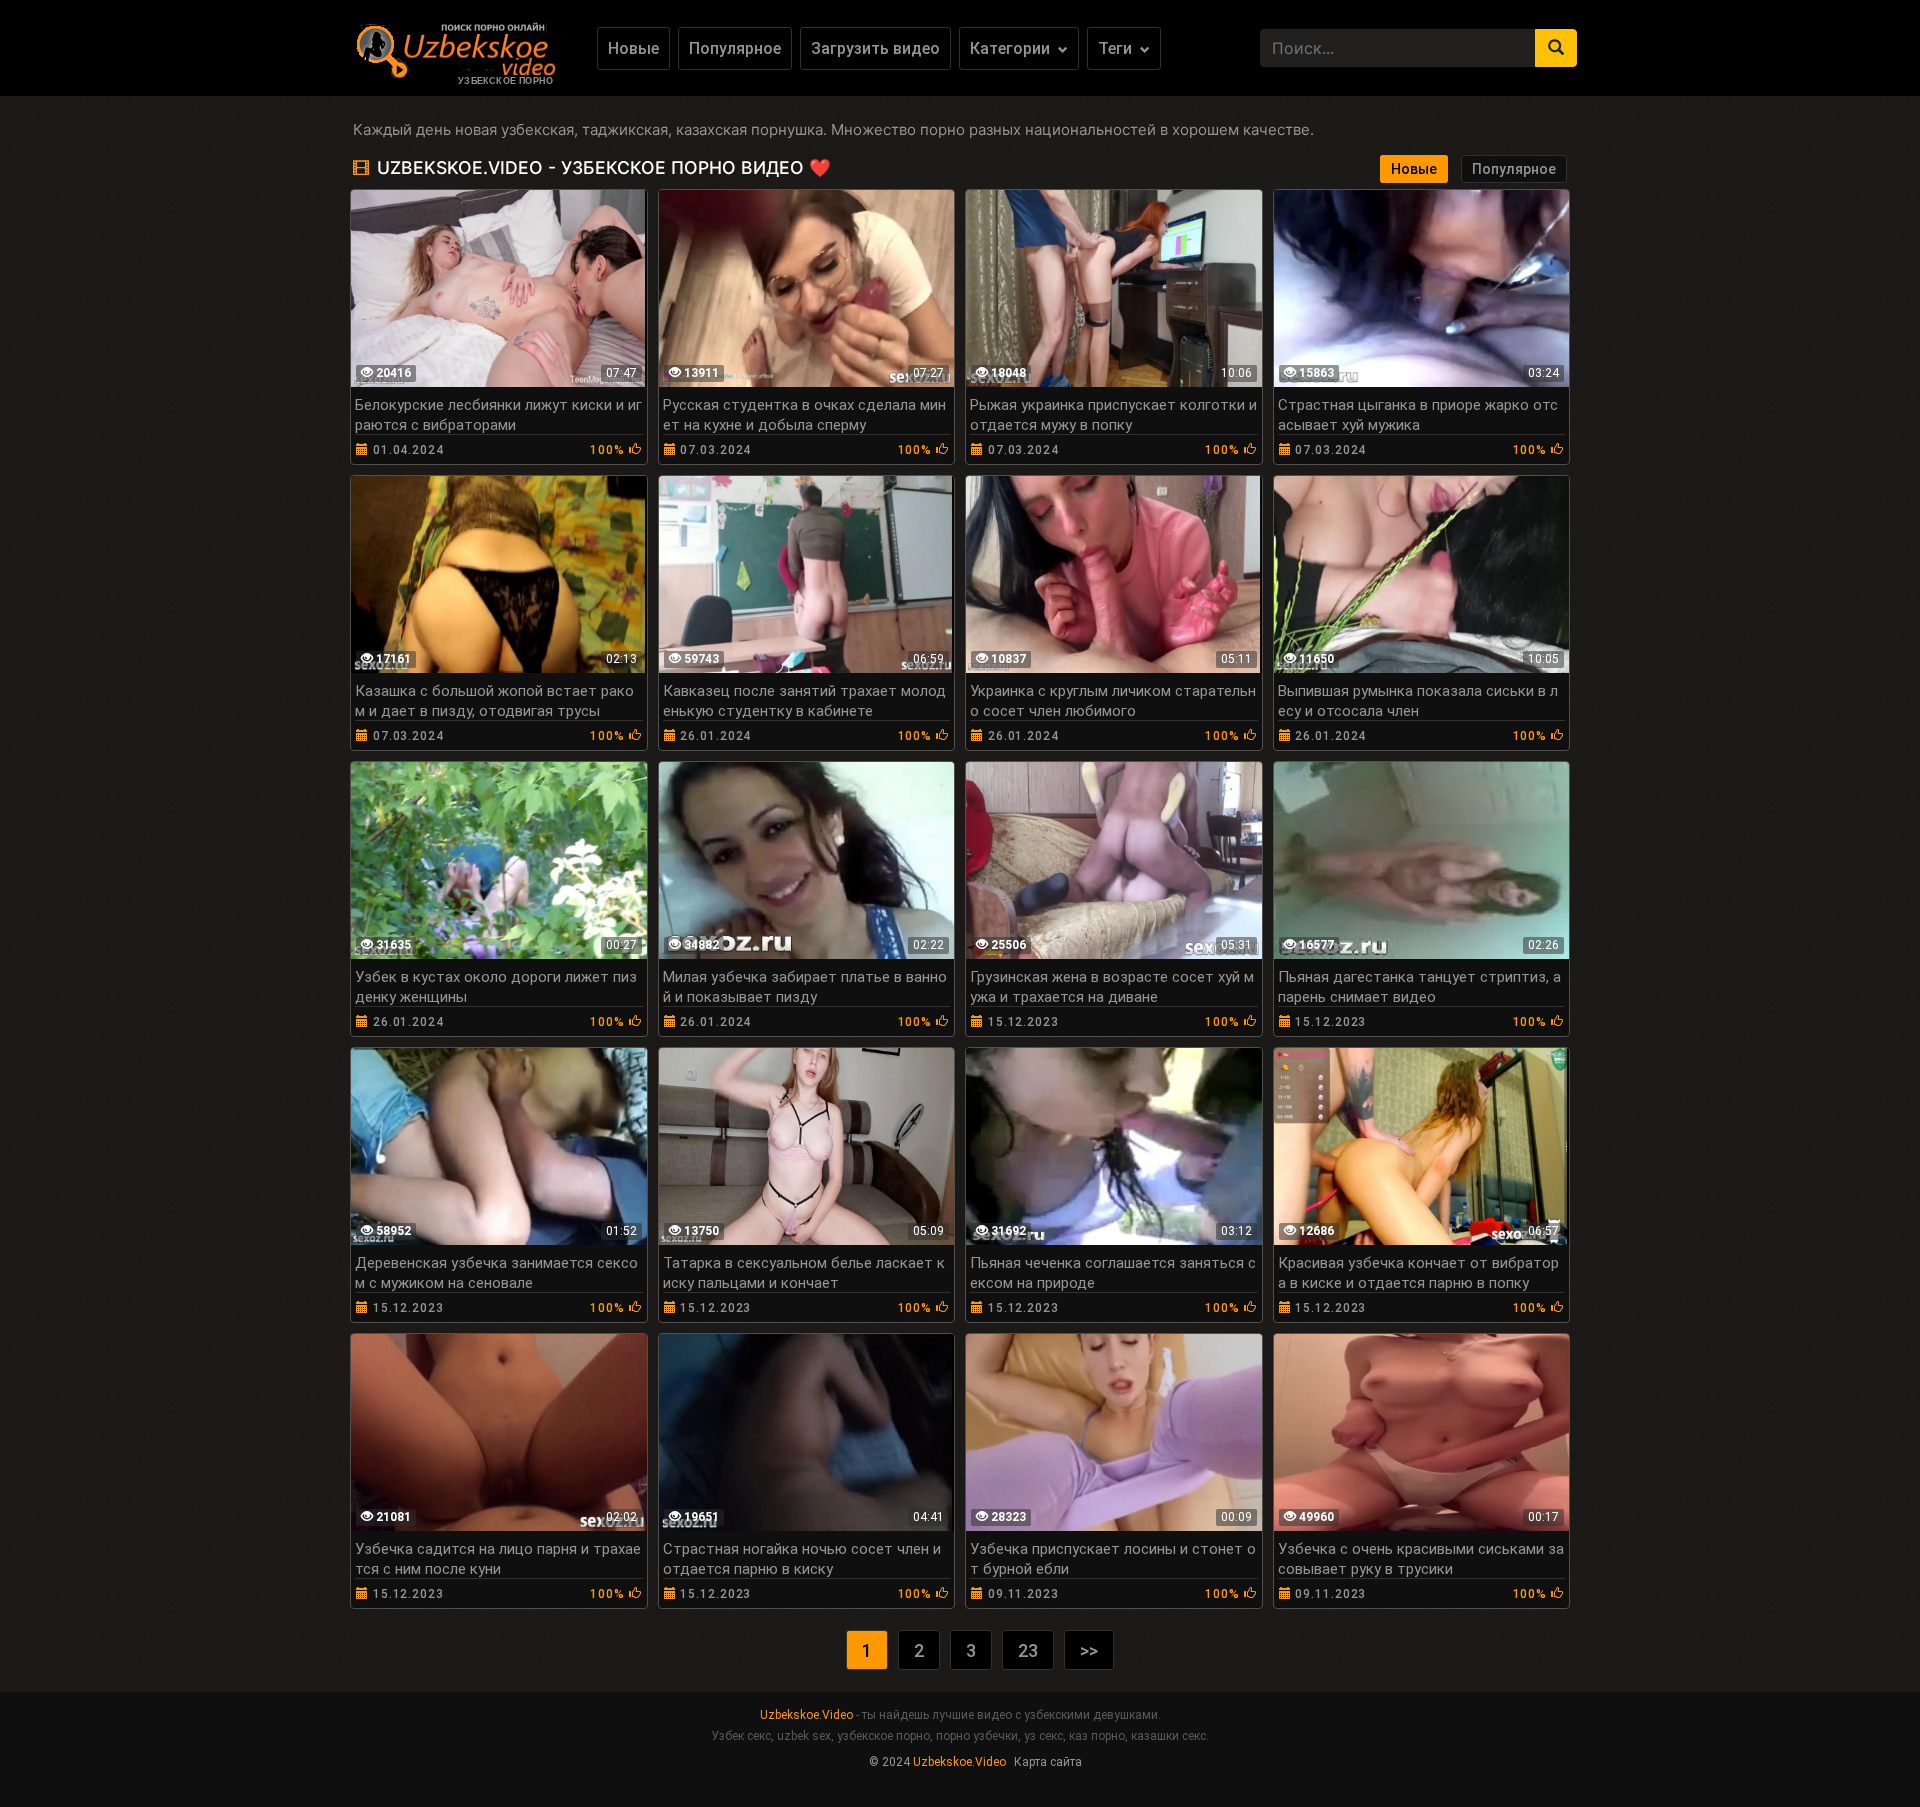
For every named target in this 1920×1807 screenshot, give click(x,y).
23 (1028, 1650)
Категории (1012, 48)
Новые (633, 48)
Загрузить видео (875, 48)
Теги (1117, 48)
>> (1089, 1650)
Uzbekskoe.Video (806, 1715)
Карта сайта (1048, 1762)
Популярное (735, 48)
